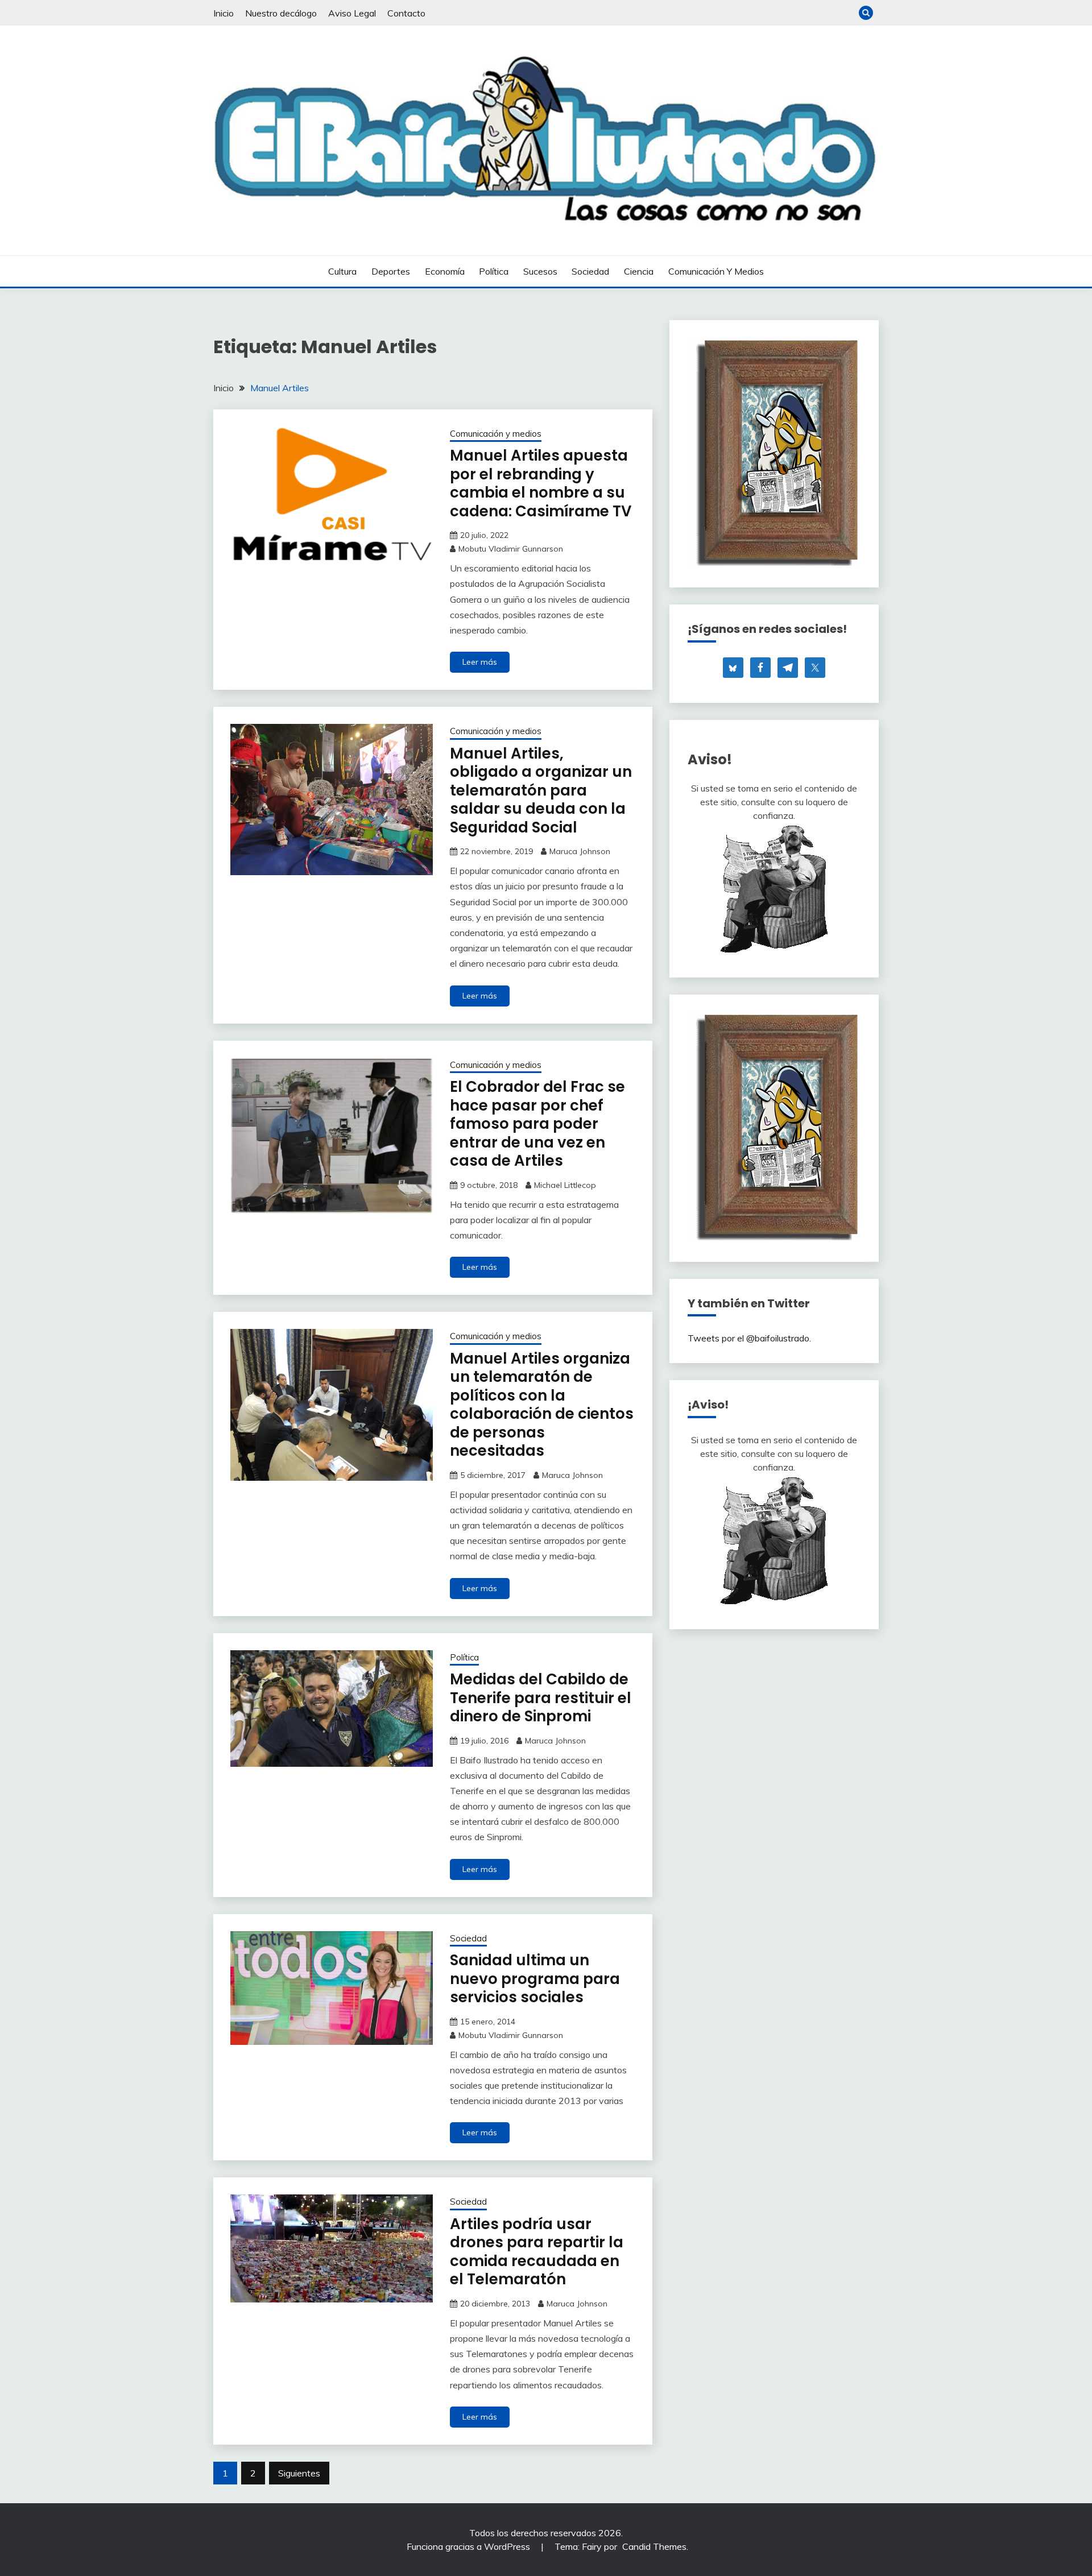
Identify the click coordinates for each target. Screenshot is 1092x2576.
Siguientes (299, 2473)
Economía (445, 271)
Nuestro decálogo (281, 13)
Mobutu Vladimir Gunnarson (511, 549)
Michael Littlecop (565, 1185)
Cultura (342, 271)
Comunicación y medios (716, 271)
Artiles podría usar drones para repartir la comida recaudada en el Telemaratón (537, 2252)
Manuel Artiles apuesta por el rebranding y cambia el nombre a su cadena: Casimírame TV (541, 483)
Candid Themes (654, 2546)
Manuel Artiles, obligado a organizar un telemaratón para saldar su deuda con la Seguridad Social (541, 790)
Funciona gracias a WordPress (470, 2546)
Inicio (224, 13)
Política (494, 271)
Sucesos (540, 271)
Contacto (406, 13)
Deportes (391, 271)
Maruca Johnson (580, 851)
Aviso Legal (352, 13)
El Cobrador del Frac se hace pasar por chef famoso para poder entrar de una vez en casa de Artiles (537, 1124)
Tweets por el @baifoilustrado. (749, 1338)
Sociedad (590, 271)
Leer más (480, 662)
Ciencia (639, 271)
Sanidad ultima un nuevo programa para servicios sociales (535, 1979)
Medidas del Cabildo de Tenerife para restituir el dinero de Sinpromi (541, 1698)
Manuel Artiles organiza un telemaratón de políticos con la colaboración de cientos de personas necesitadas (542, 1405)
